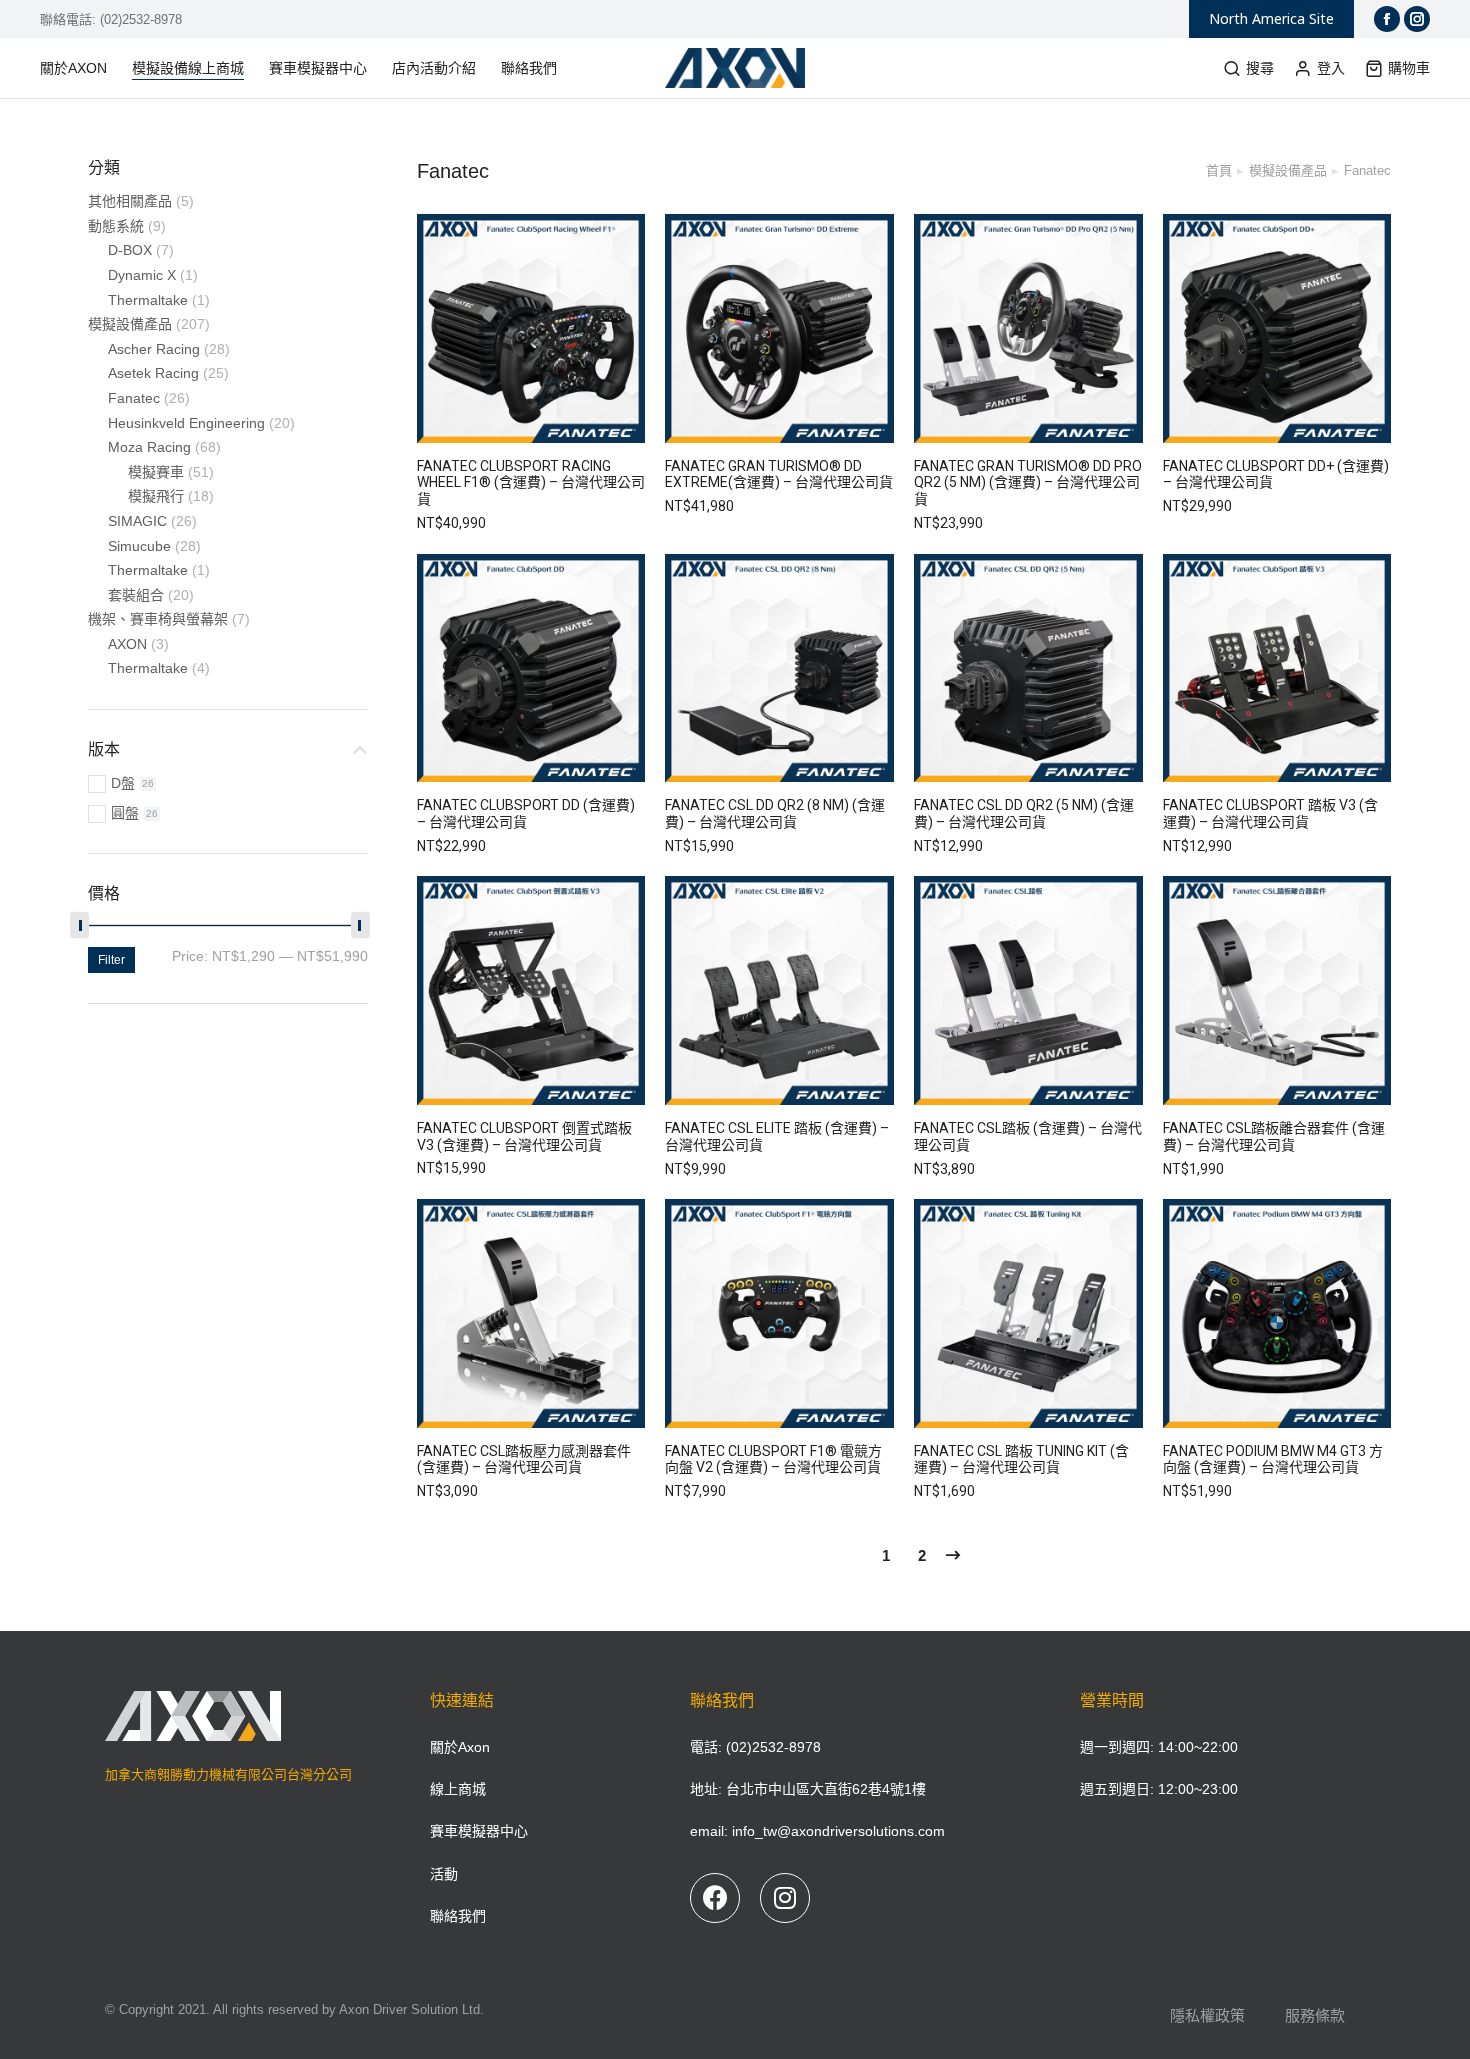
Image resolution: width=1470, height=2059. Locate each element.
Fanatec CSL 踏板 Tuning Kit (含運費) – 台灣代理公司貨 (1021, 1459)
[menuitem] (83, 68)
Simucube (139, 546)
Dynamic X (142, 275)
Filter (111, 960)
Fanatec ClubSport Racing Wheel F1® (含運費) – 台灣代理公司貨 (531, 483)
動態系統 (116, 226)
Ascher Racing (154, 349)
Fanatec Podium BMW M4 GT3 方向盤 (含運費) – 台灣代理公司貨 (1273, 1459)
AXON (127, 644)
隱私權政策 (1207, 2015)
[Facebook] (715, 1898)
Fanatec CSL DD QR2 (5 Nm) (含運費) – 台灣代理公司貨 (1024, 813)
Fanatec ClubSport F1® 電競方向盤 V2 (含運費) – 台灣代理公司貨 (773, 1459)
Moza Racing (149, 447)
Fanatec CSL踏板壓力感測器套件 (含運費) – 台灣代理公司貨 (524, 1459)
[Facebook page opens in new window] (1387, 19)
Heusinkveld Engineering (186, 423)
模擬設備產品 (130, 324)
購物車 (1409, 68)
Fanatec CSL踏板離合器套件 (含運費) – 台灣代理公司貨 (1274, 1136)
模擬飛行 (156, 496)
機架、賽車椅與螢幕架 (158, 619)
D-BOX (130, 250)
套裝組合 (136, 595)
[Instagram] (785, 1898)
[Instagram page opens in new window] (1417, 19)
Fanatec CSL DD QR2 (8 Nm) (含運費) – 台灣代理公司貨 (775, 813)
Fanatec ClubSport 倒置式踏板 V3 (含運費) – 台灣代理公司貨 (524, 1136)
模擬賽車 (156, 472)
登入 (1331, 68)
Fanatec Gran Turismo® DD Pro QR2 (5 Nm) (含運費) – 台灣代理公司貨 (1028, 483)
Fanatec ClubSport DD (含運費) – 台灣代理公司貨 (526, 813)
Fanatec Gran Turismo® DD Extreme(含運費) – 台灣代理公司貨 (779, 474)
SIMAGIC (137, 521)
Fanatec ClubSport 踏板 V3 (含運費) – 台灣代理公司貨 (1270, 813)
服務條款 (1315, 2015)
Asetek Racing (153, 373)
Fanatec (134, 398)
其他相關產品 (130, 201)
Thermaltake (148, 300)
